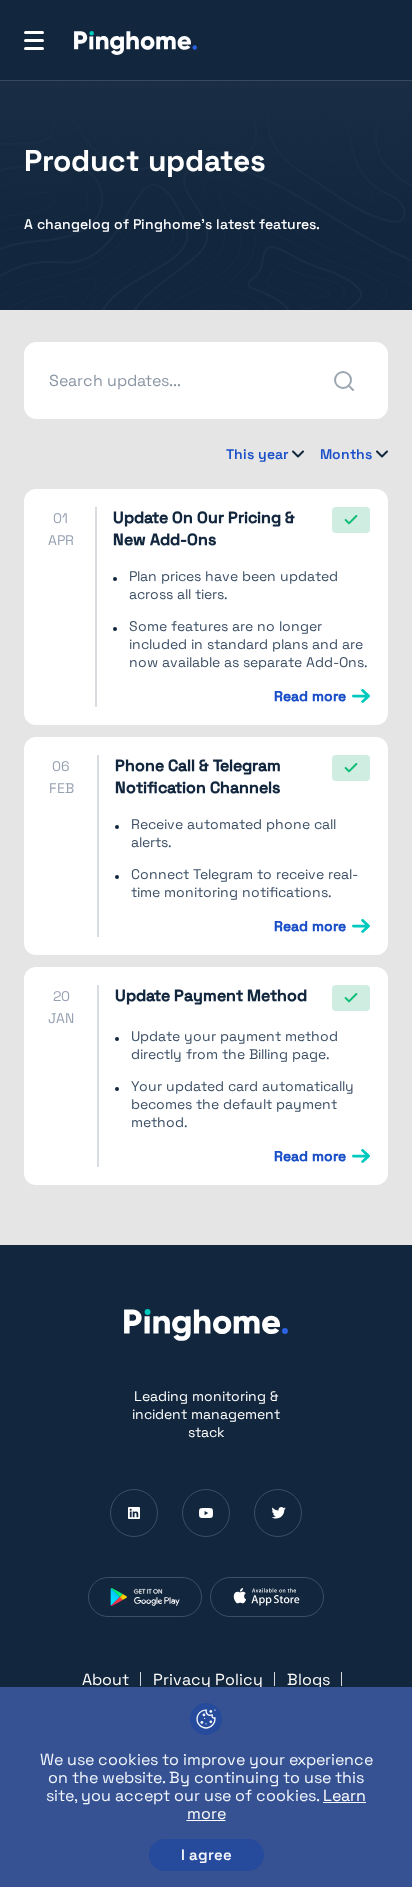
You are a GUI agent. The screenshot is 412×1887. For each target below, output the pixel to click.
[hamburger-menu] (34, 40)
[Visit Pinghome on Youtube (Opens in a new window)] (206, 1513)
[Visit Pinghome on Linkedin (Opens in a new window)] (134, 1513)
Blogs (308, 1679)
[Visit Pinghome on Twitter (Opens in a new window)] (278, 1513)
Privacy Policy (208, 1679)
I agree (206, 1854)
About (105, 1679)
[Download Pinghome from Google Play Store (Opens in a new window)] (145, 1597)
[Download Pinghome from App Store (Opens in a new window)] (267, 1597)
